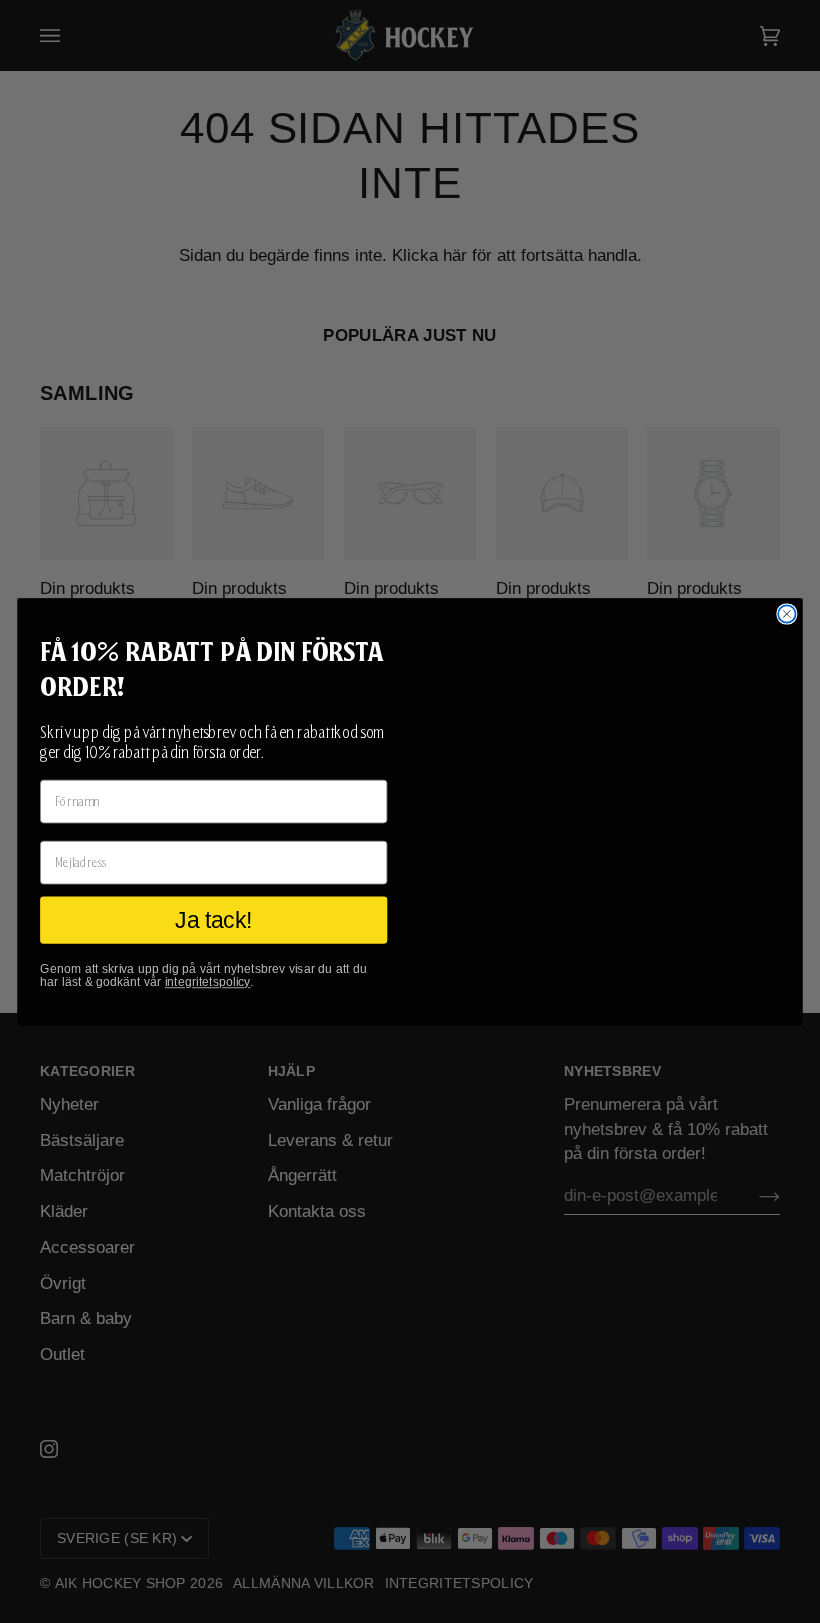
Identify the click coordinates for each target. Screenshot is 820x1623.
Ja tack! (213, 920)
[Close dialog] (786, 613)
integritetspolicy (207, 982)
